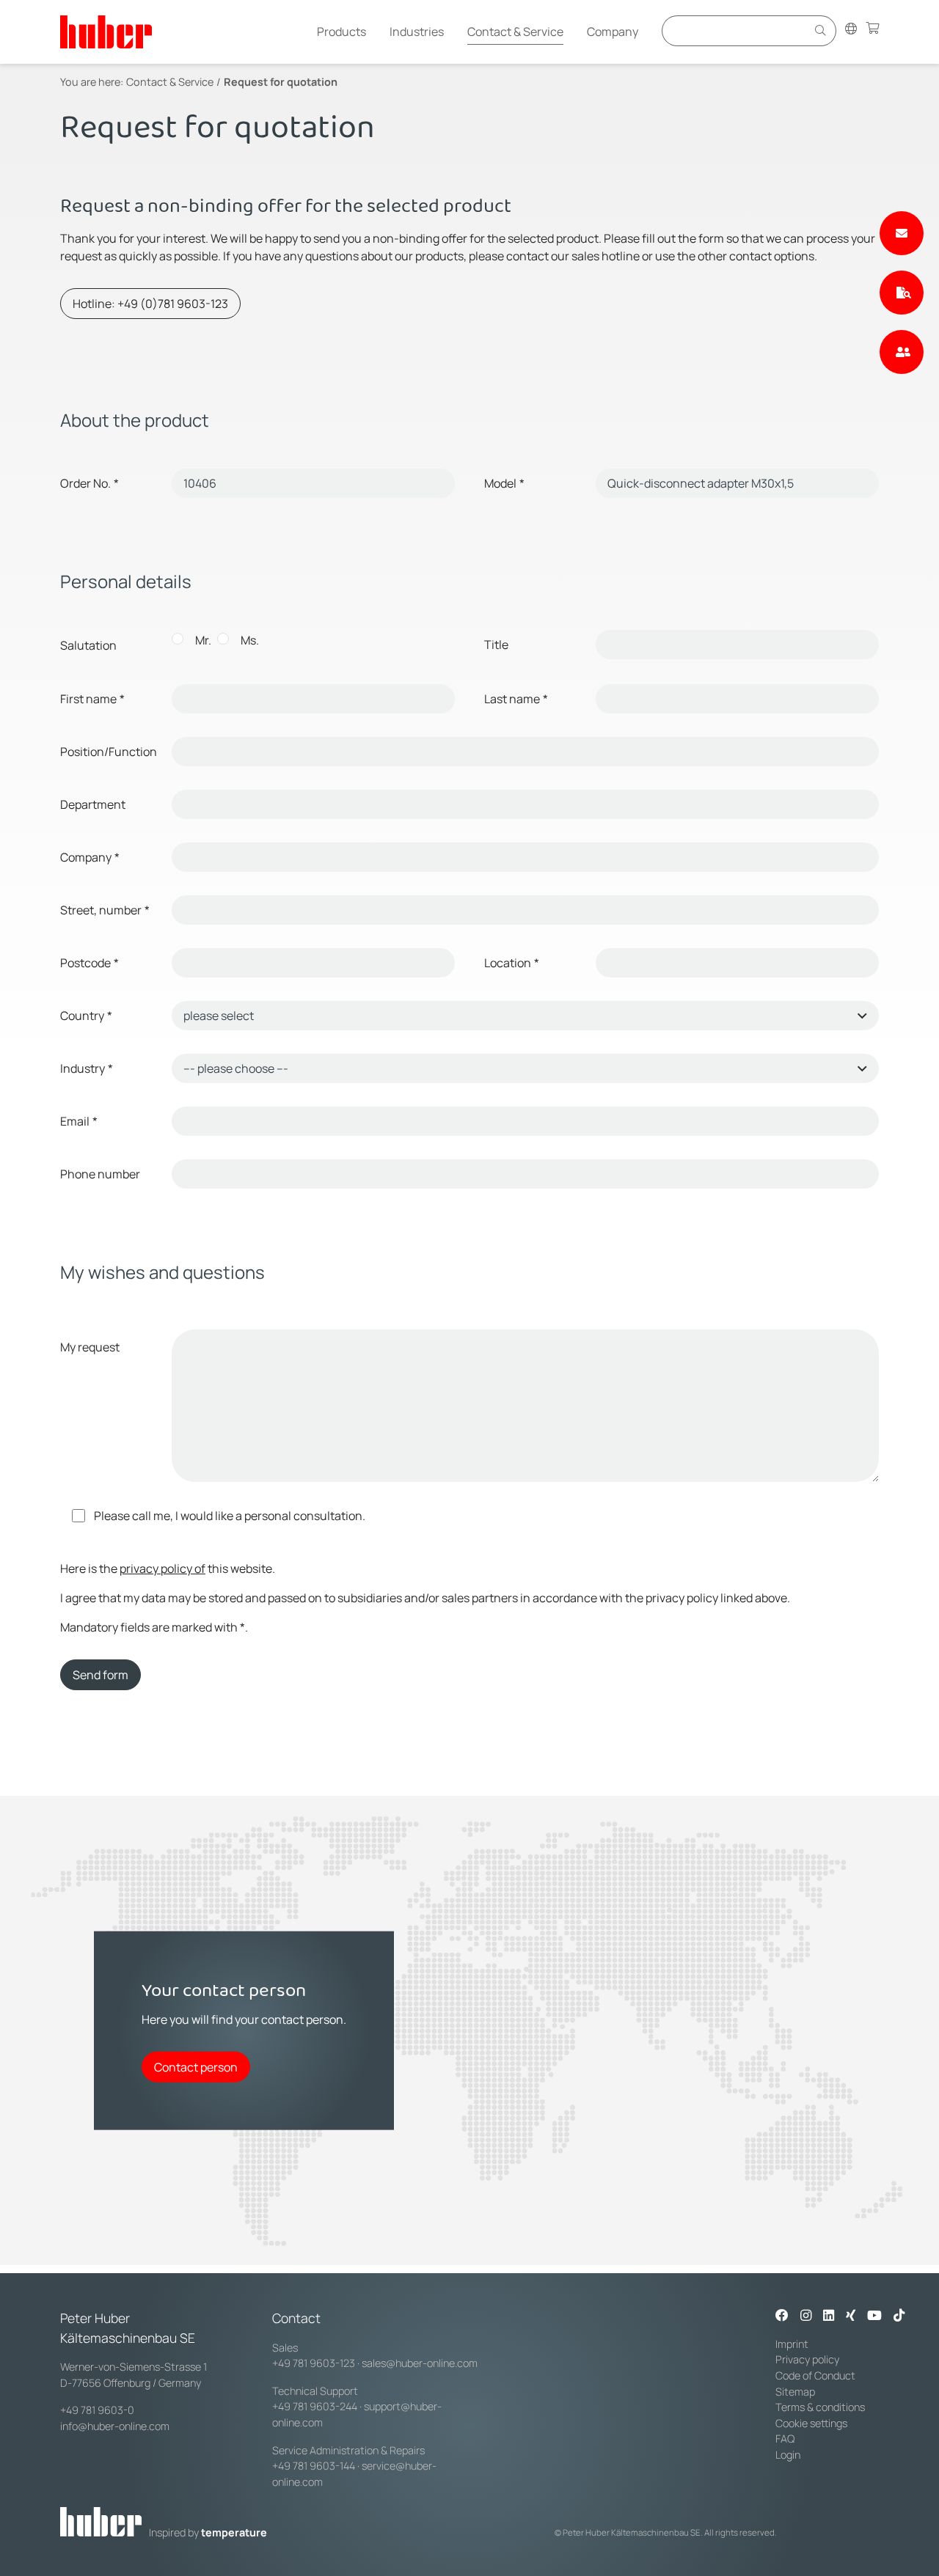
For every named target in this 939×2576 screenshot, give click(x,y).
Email (79, 1121)
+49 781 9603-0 (97, 2410)
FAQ (785, 2439)
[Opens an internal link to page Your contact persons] (902, 352)
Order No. (89, 483)
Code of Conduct (815, 2375)
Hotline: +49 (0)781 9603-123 (150, 304)
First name (92, 699)
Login (788, 2455)
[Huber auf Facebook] (782, 2316)
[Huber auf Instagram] (806, 2316)
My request (90, 1347)
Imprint (792, 2344)
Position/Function (109, 752)
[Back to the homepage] (106, 32)
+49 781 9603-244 (315, 2406)
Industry (87, 1068)
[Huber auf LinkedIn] (829, 2316)
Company (613, 32)
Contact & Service (515, 32)
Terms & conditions (820, 2407)
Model (504, 483)
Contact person (196, 2066)
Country (86, 1016)
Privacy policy (807, 2359)
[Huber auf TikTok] (899, 2316)
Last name (516, 699)
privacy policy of (162, 1568)
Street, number (105, 910)
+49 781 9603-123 (314, 2363)
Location (512, 963)
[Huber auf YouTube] (874, 2316)
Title (496, 645)
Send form (101, 1675)
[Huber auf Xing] (851, 2316)
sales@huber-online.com (420, 2363)
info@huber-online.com (115, 2426)
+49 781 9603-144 (314, 2466)
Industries (417, 32)
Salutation (88, 645)
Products (341, 32)
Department (93, 804)
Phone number (100, 1174)
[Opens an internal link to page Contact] (902, 233)
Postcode (89, 963)
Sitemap (795, 2392)
